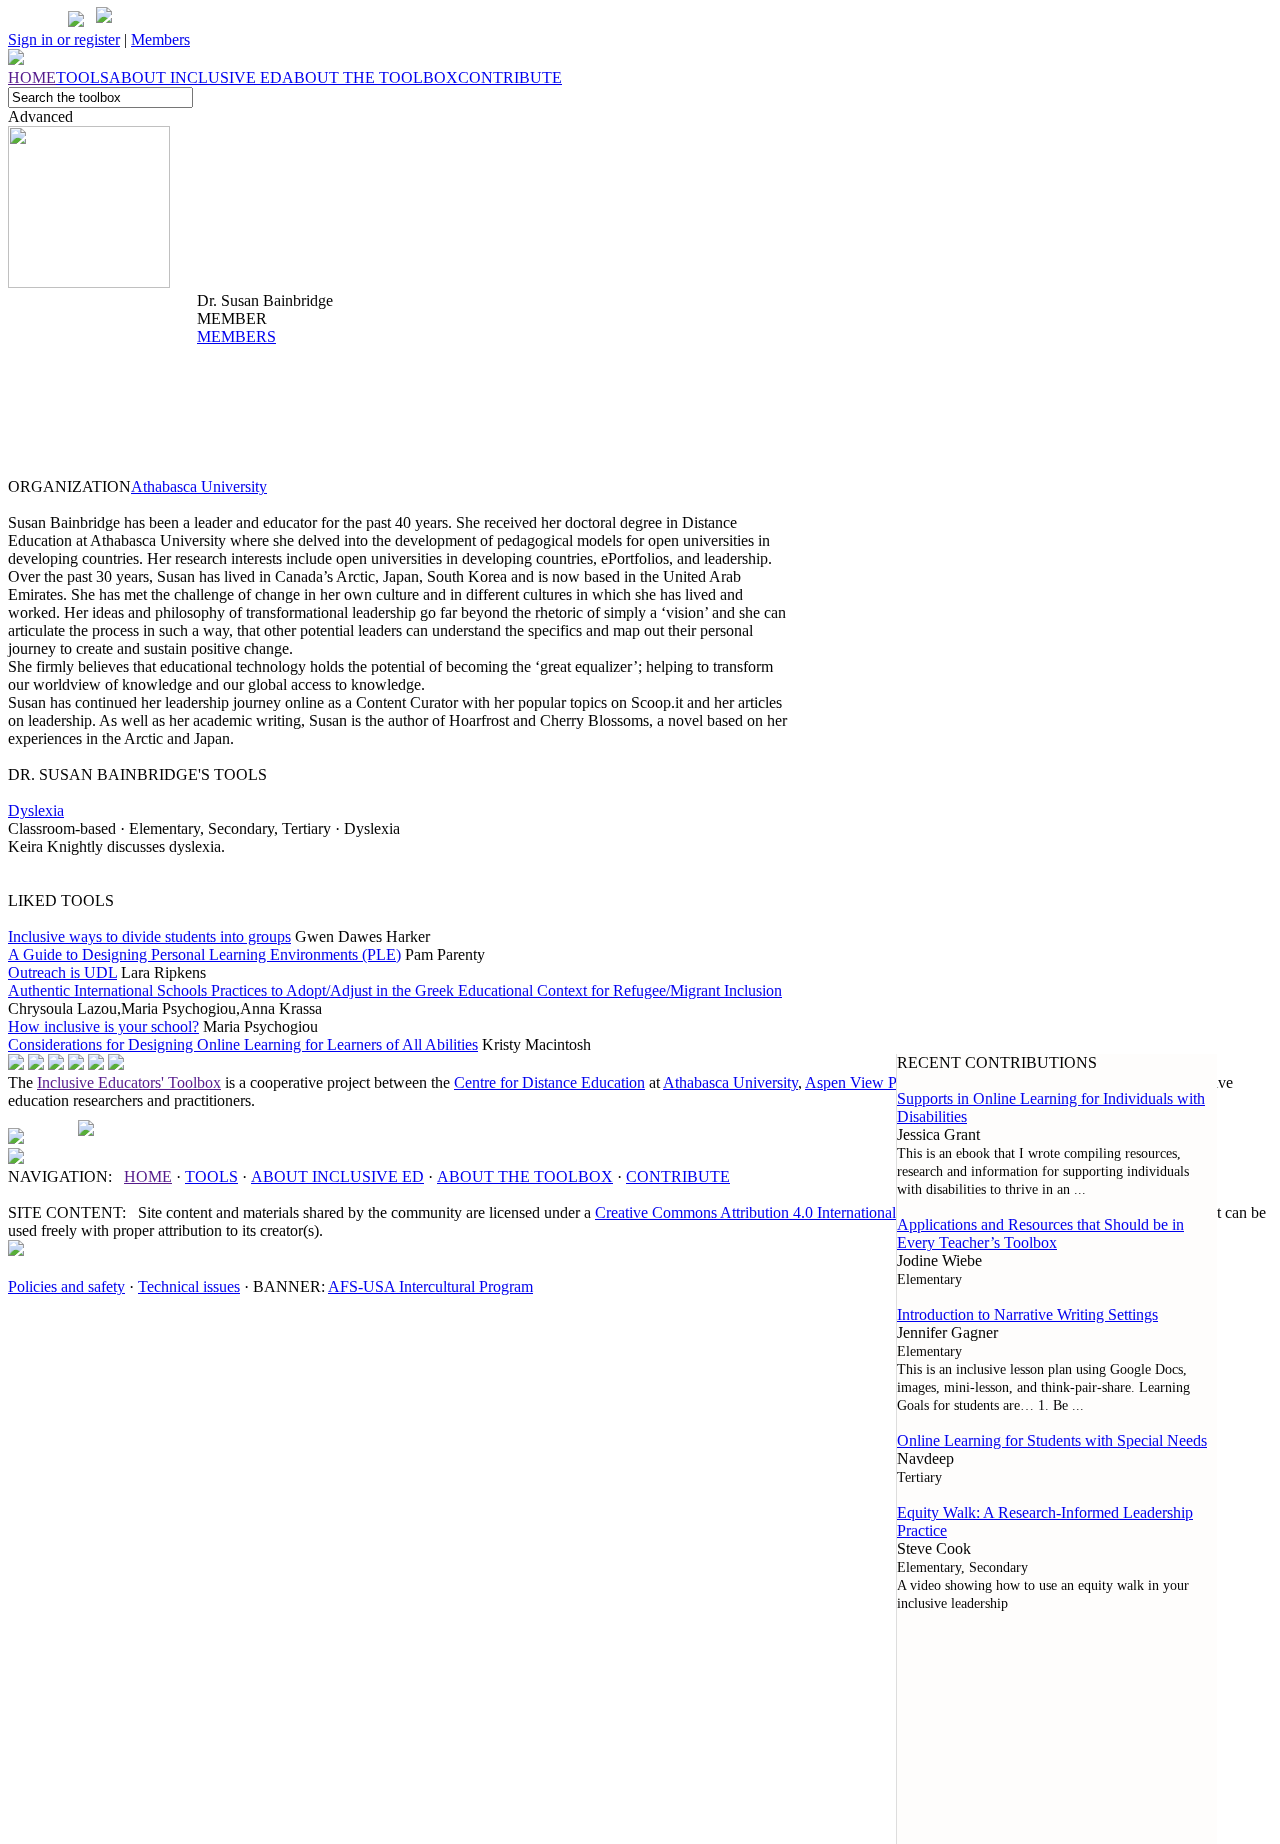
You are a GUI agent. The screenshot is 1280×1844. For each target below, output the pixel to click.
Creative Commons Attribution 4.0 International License (772, 1212)
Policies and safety (66, 1286)
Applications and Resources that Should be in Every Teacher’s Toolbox (1040, 1233)
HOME (148, 1176)
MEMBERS (236, 336)
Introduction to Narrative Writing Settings (1027, 1314)
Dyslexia (36, 810)
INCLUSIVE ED (337, 1176)
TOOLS (211, 1176)
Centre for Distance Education (549, 1082)
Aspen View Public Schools (893, 1082)
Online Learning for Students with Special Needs (1052, 1440)
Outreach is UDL (62, 972)
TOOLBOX (525, 1176)
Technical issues (189, 1286)
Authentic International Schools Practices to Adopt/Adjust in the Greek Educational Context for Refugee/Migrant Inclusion (395, 990)
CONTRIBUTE (678, 1176)
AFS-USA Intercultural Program (430, 1286)
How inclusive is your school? (103, 1026)
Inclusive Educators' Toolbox (129, 1082)
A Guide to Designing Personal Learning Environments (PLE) (204, 954)
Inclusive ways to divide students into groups (149, 936)
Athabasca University (199, 486)
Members (160, 39)
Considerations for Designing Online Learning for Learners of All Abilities (243, 1044)
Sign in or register (64, 39)
